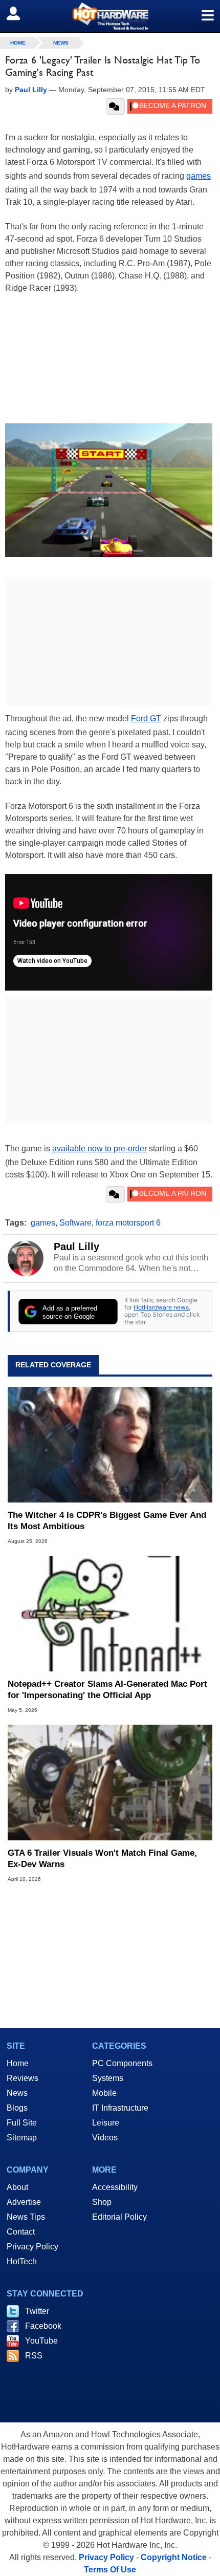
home (18, 43)
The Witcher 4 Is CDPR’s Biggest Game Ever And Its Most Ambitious (107, 1521)
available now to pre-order (100, 1149)
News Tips (26, 2217)
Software (75, 1223)
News (61, 43)
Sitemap (22, 2138)
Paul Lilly (76, 1247)
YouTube (41, 2341)
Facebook (43, 2326)
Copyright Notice (174, 2557)
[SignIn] (20, 13)
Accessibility (115, 2187)
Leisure (106, 2123)
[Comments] (115, 106)
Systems (108, 2078)
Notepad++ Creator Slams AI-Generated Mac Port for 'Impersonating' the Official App (107, 1690)
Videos (105, 2138)
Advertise (24, 2202)
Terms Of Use (110, 2570)
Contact (21, 2232)
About (17, 2187)
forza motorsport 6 (128, 1223)
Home (18, 2063)
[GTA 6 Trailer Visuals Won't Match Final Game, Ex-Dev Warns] (110, 1783)
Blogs (17, 2108)
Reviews (23, 2078)
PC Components (122, 2063)
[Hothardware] (110, 16)
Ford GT (146, 718)
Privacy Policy (32, 2247)
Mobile (104, 2093)
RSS (34, 2356)
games (199, 176)
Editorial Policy (119, 2217)
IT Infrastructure (120, 2108)
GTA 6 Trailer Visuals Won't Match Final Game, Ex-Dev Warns (102, 1859)
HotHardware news (161, 1307)
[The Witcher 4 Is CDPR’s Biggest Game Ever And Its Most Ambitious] (110, 1445)
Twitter (37, 2311)
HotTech (22, 2261)
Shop (102, 2202)
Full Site (22, 2123)
